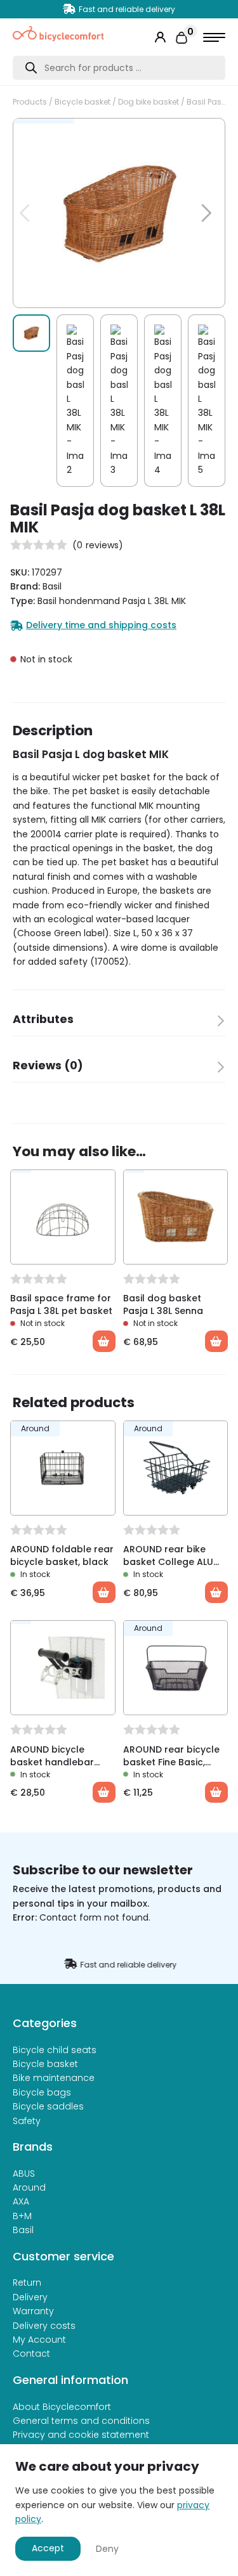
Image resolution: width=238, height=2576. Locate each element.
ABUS (24, 2173)
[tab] (119, 1023)
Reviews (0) (48, 1066)
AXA (21, 2201)
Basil (23, 2230)
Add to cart (104, 1341)
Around (29, 2187)
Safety (27, 2121)
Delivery (30, 2297)
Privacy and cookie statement (81, 2435)
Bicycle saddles (48, 2106)
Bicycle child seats (55, 2050)
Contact (31, 2354)
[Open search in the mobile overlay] (119, 68)
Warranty (33, 2311)
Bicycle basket (83, 102)
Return (27, 2283)
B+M (22, 2216)
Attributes (43, 1019)
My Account (39, 2340)
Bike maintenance (54, 2078)
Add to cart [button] (104, 1592)
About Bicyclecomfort (62, 2407)
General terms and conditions (81, 2421)
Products (30, 102)
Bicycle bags (42, 2092)
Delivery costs (44, 2326)
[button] (199, 134)
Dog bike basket (149, 102)
